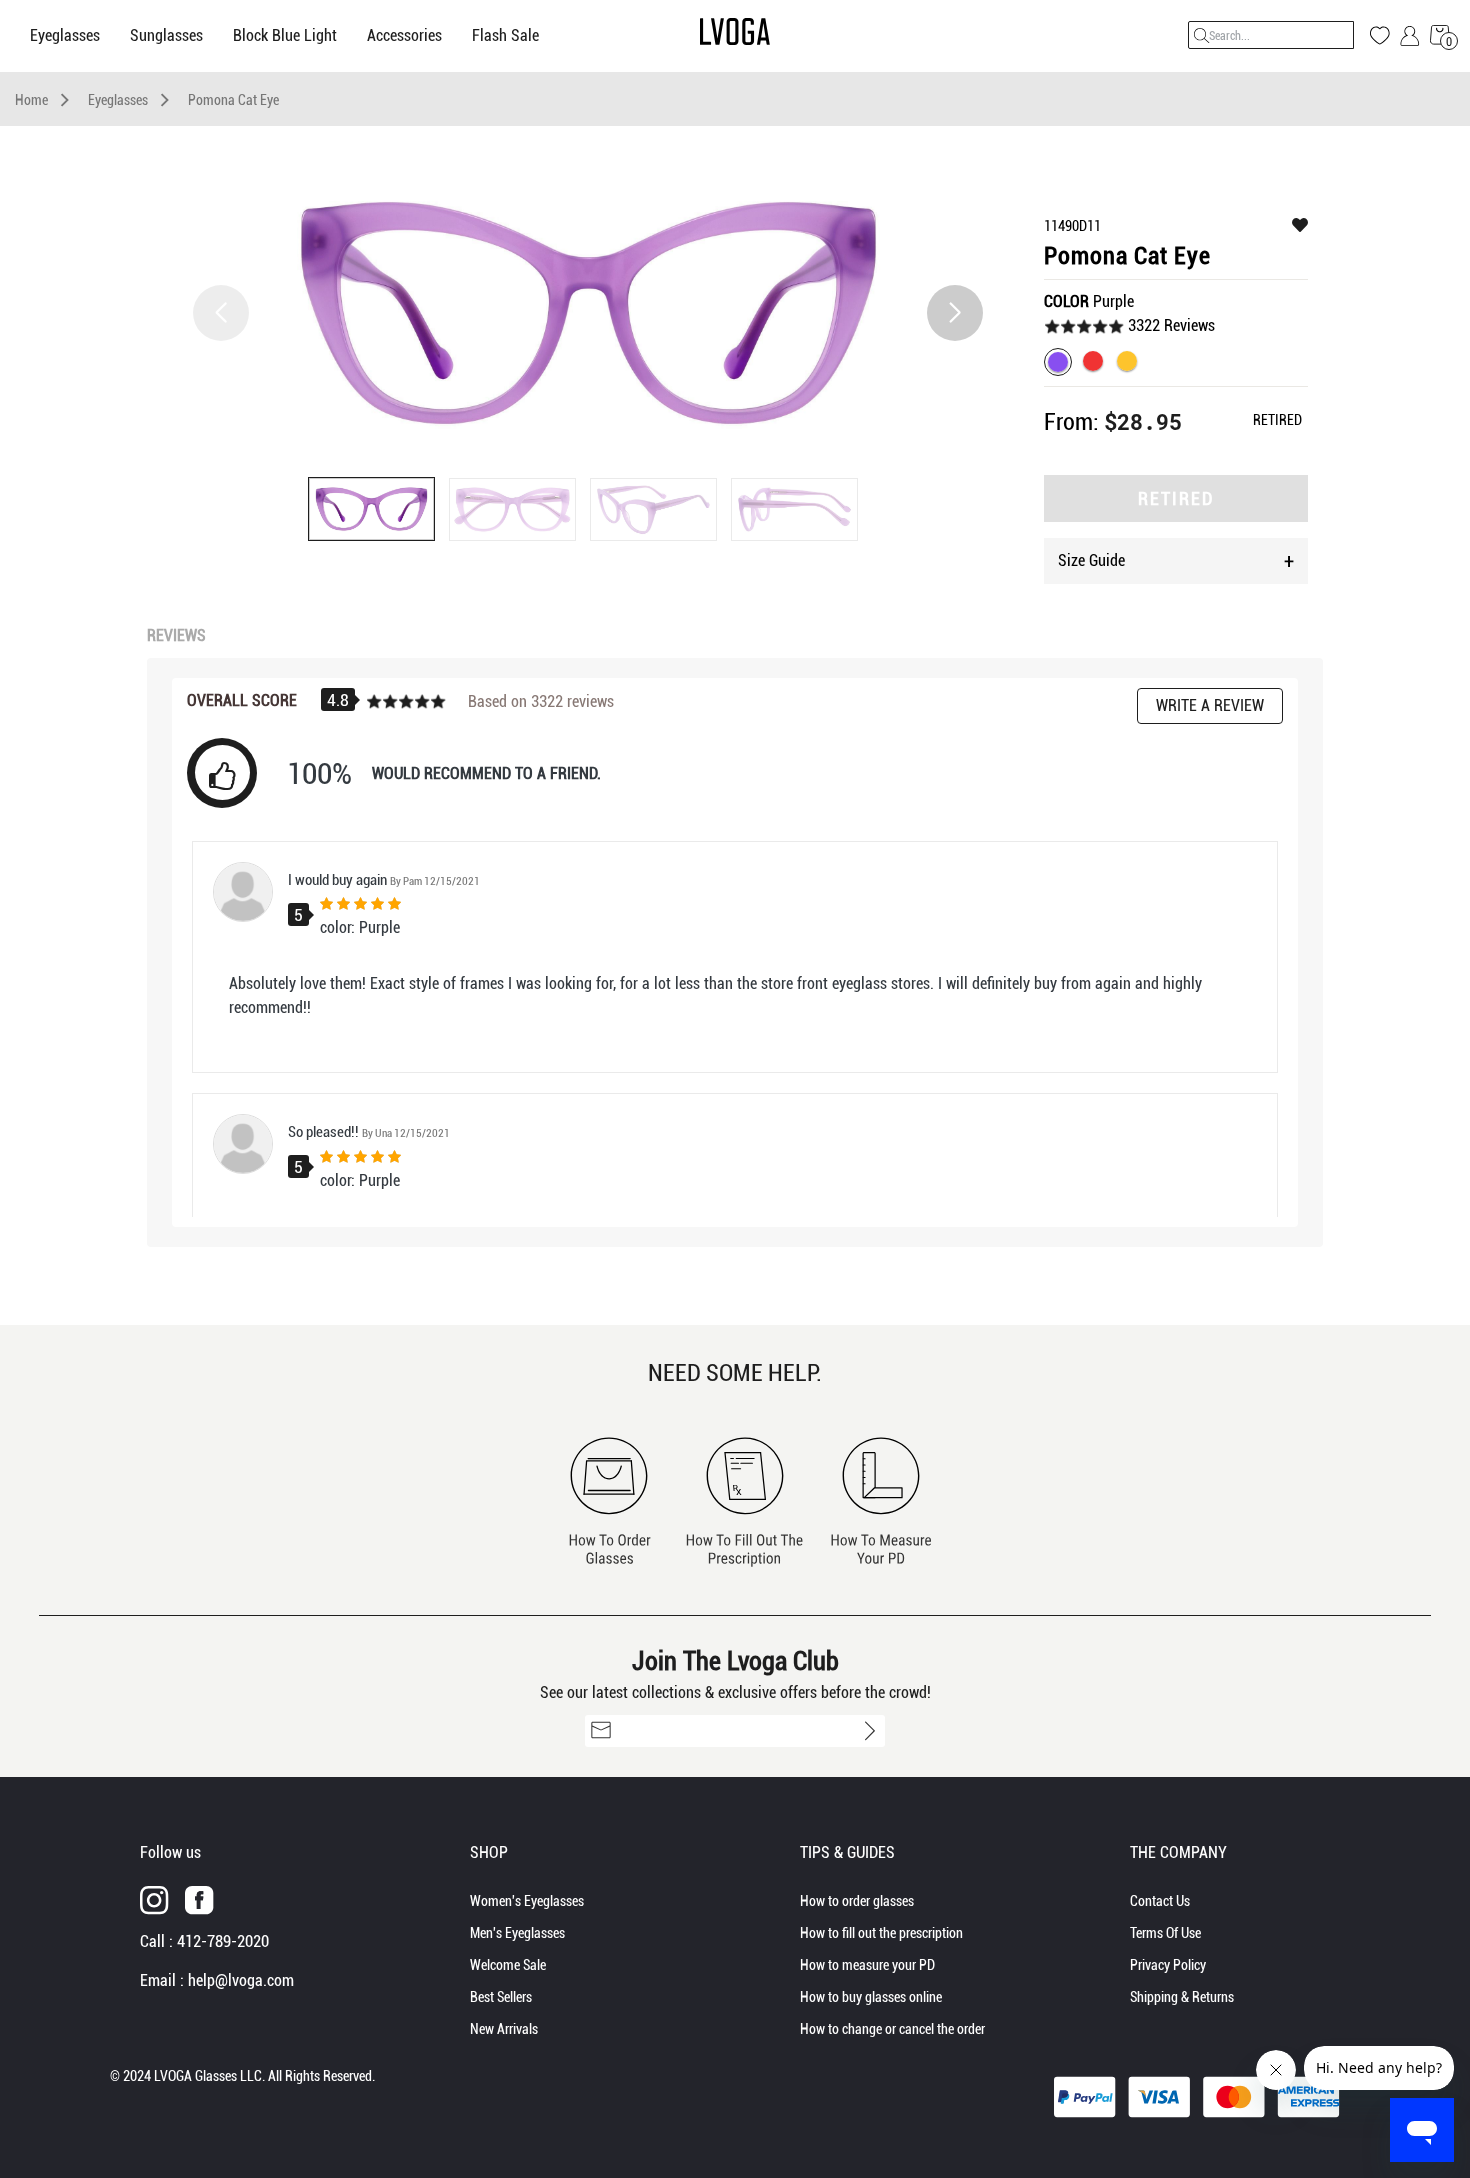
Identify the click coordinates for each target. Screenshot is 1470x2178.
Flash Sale (505, 35)
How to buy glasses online (871, 1997)
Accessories (404, 35)
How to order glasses (857, 1901)
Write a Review (1210, 705)
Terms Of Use (1165, 1933)
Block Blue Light (285, 35)
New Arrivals (504, 2029)
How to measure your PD (867, 1965)
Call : (204, 1941)
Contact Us (1160, 1901)
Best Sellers (501, 1997)
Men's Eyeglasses (517, 1933)
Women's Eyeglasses (527, 1901)
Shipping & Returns (1182, 1997)
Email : (217, 1980)
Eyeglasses (65, 35)
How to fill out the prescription (881, 1933)
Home (31, 100)
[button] (955, 313)
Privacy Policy (1168, 1965)
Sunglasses (166, 35)
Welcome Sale (508, 1965)
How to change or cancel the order (892, 2029)
